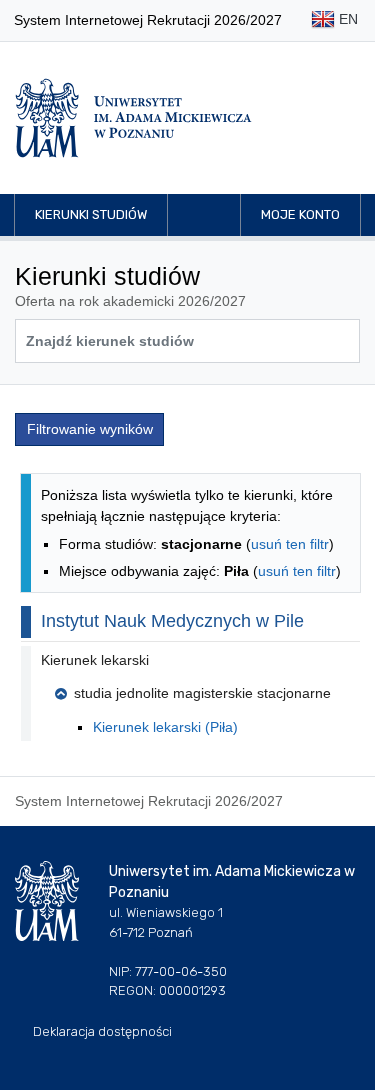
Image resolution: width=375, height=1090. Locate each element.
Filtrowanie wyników (90, 429)
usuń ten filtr (290, 544)
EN (346, 19)
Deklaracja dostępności (102, 1031)
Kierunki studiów (91, 214)
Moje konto (300, 214)
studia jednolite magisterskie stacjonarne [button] (202, 693)
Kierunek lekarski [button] (95, 660)
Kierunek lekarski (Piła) (165, 727)
